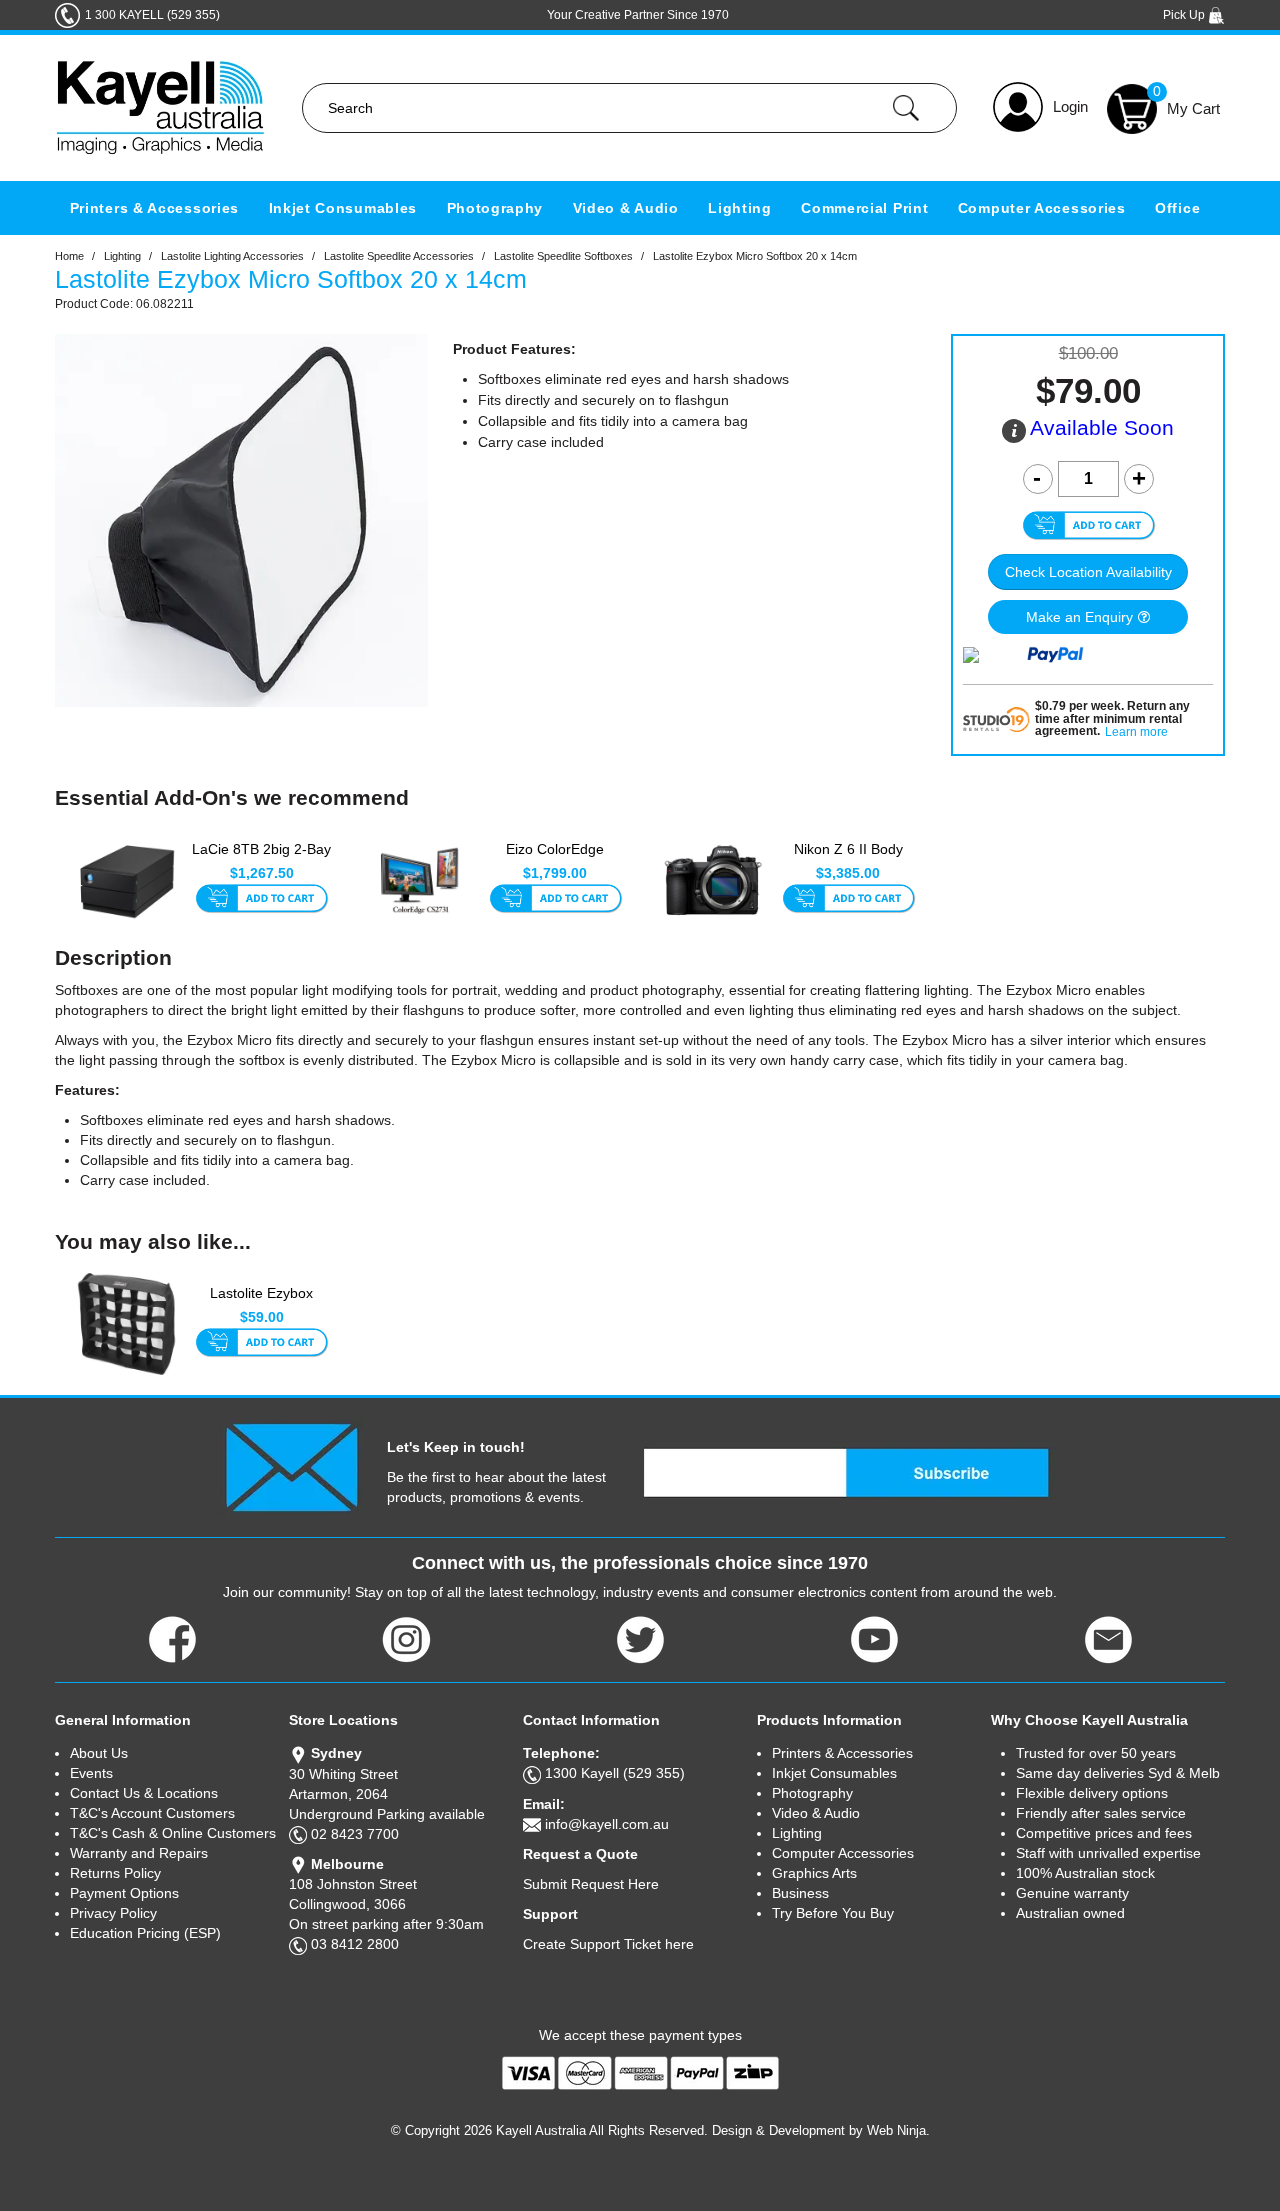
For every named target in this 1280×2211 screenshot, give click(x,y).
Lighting (740, 208)
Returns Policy (115, 1873)
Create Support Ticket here (608, 1944)
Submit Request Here (591, 1884)
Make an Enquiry (1079, 617)
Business (800, 1893)
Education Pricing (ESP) (145, 1933)
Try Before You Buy (833, 1913)
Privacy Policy (113, 1913)
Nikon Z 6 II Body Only (848, 859)
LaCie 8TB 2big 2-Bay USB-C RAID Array (261, 859)
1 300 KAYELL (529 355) (152, 15)
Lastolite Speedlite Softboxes (563, 256)
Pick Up (1185, 15)
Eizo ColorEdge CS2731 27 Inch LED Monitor (555, 860)
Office (1177, 208)
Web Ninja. (898, 2130)
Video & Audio (626, 208)
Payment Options (124, 1893)
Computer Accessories (1042, 208)
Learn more (1136, 732)
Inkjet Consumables (343, 208)
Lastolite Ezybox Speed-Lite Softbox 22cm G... (261, 1304)
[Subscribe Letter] (291, 1466)
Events (91, 1773)
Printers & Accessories (154, 208)
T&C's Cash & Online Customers (173, 1833)
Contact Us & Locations (144, 1793)
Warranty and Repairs (139, 1853)
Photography (495, 208)
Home (69, 256)
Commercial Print (864, 208)
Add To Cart (261, 900)
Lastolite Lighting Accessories (232, 256)
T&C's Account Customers (152, 1813)
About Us (99, 1753)
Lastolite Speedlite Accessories (399, 256)
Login (1070, 106)
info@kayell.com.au (607, 1824)
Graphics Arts (814, 1873)
